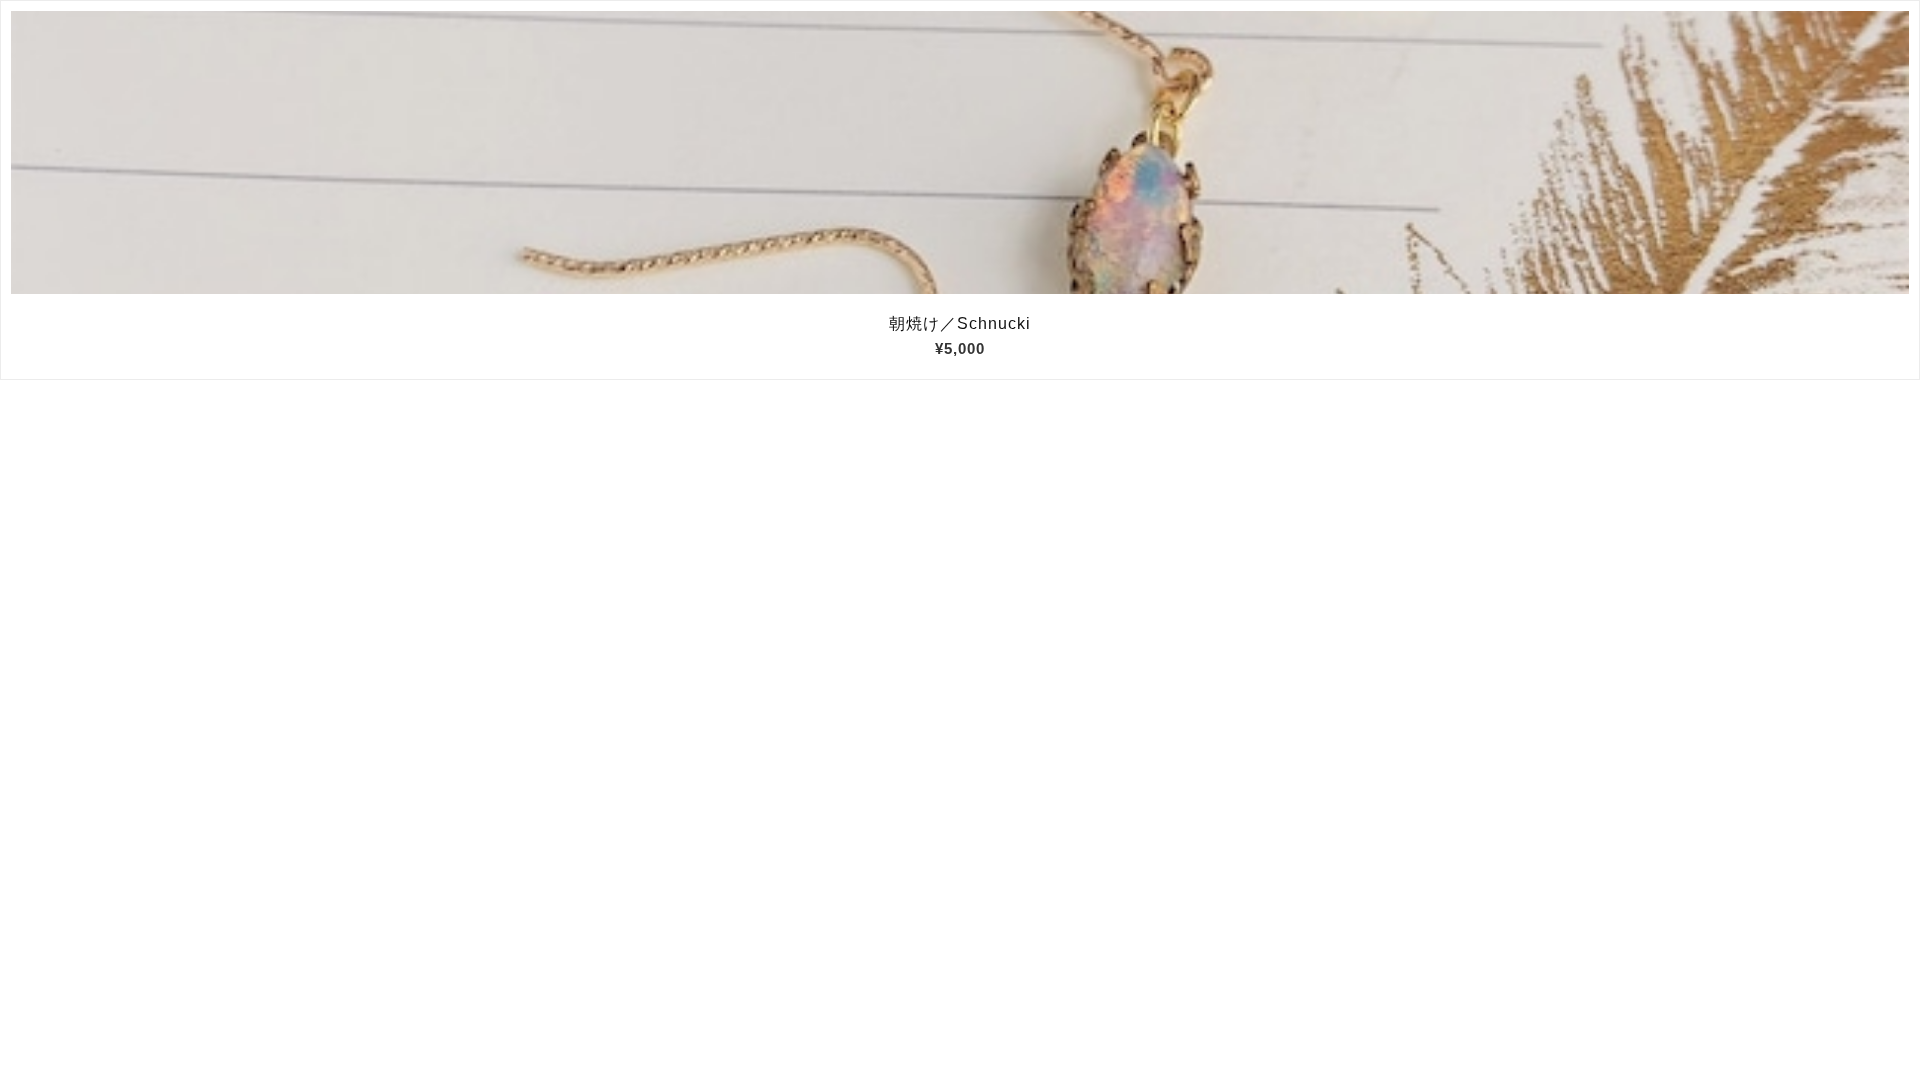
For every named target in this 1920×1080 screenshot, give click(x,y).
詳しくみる (960, 153)
